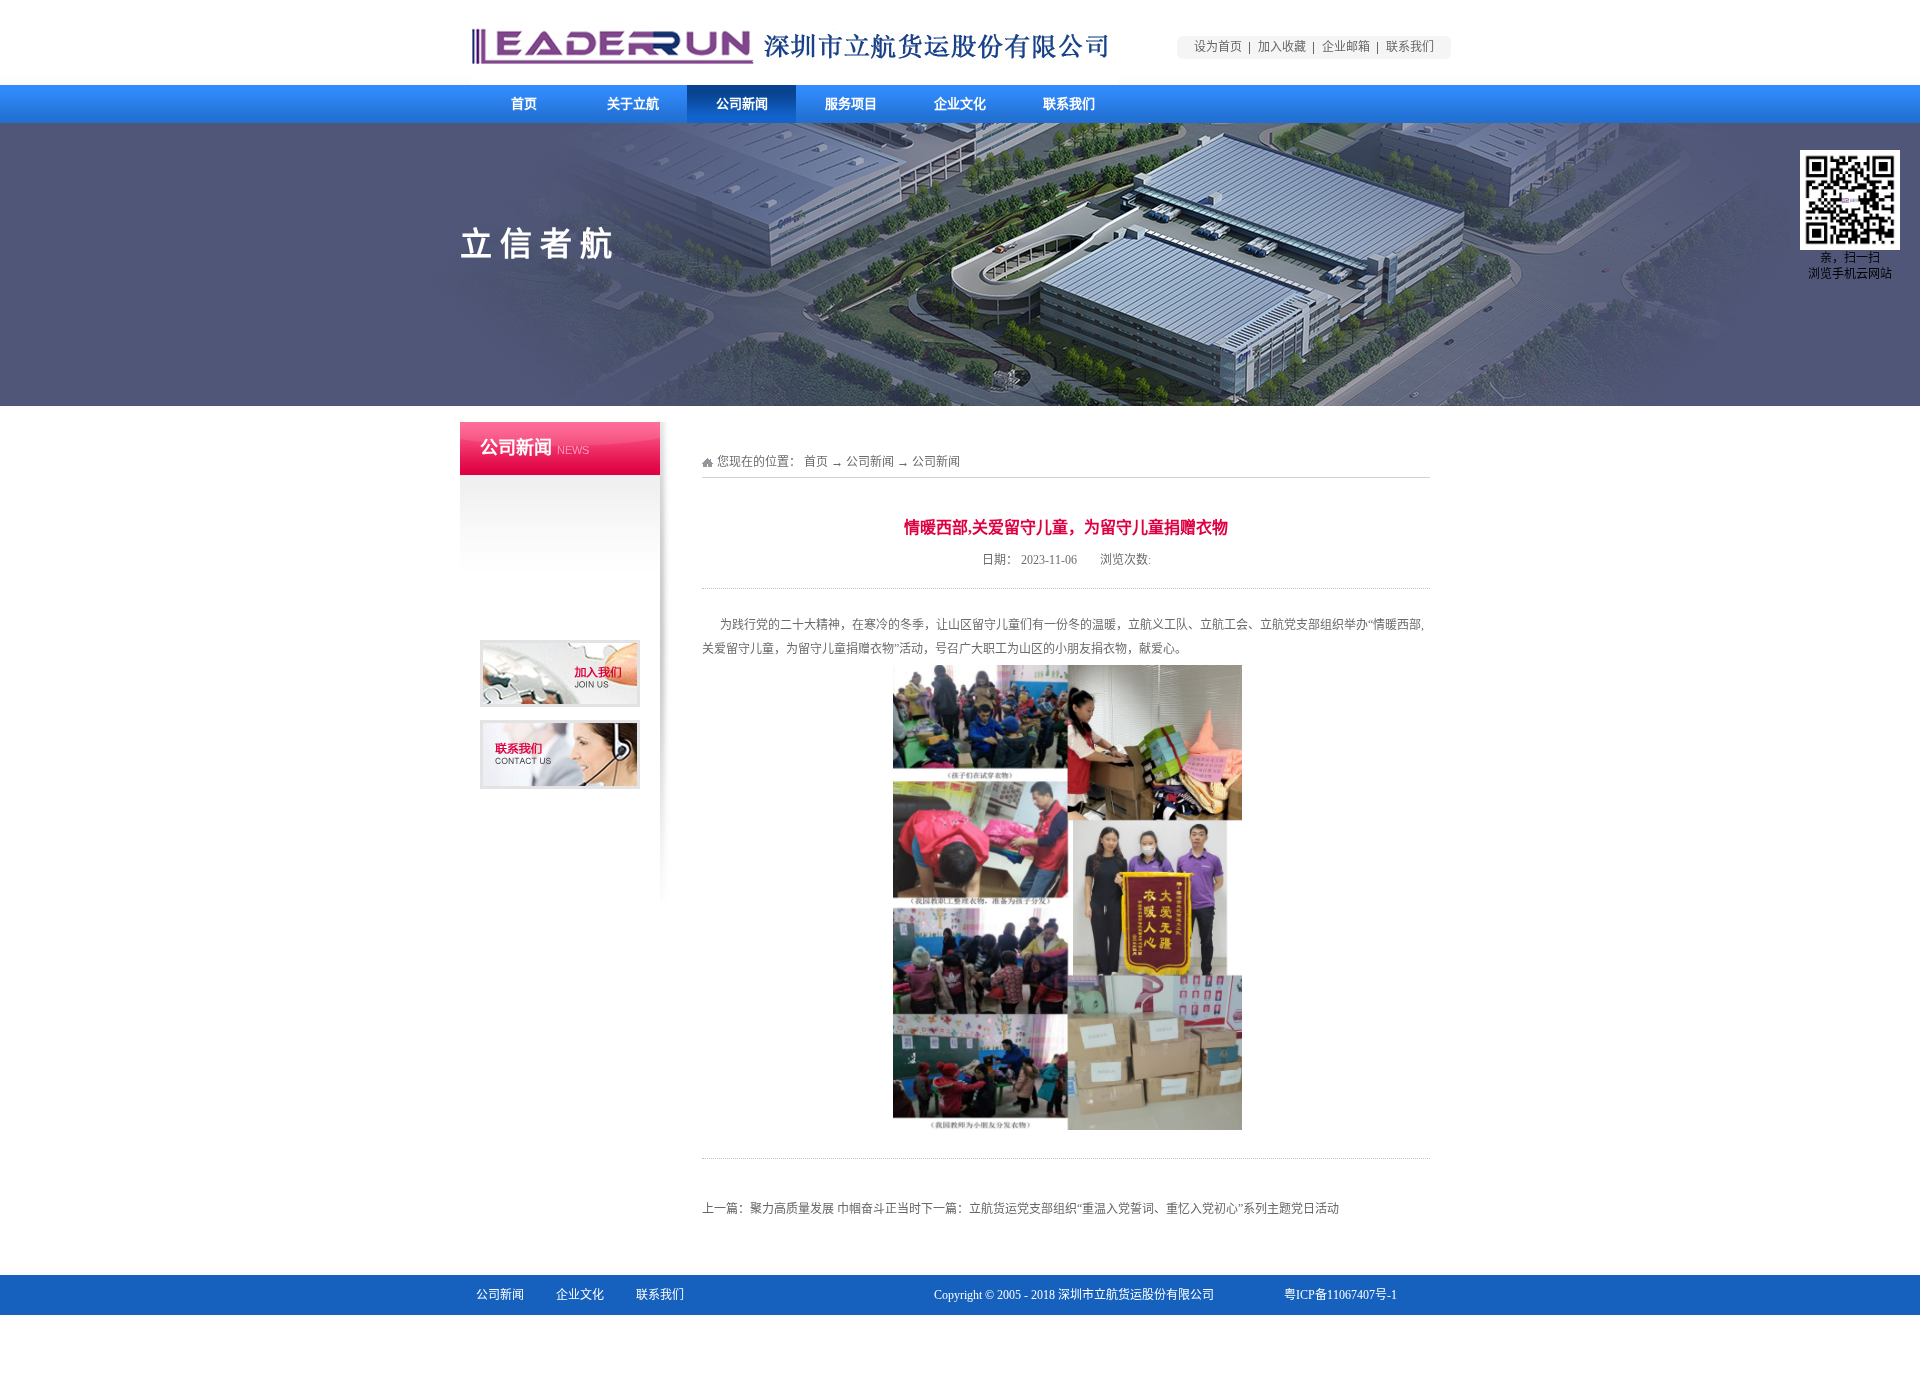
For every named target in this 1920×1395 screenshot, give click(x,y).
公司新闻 (870, 462)
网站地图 (1373, 1335)
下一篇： (1130, 1209)
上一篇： (811, 1209)
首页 (524, 103)
